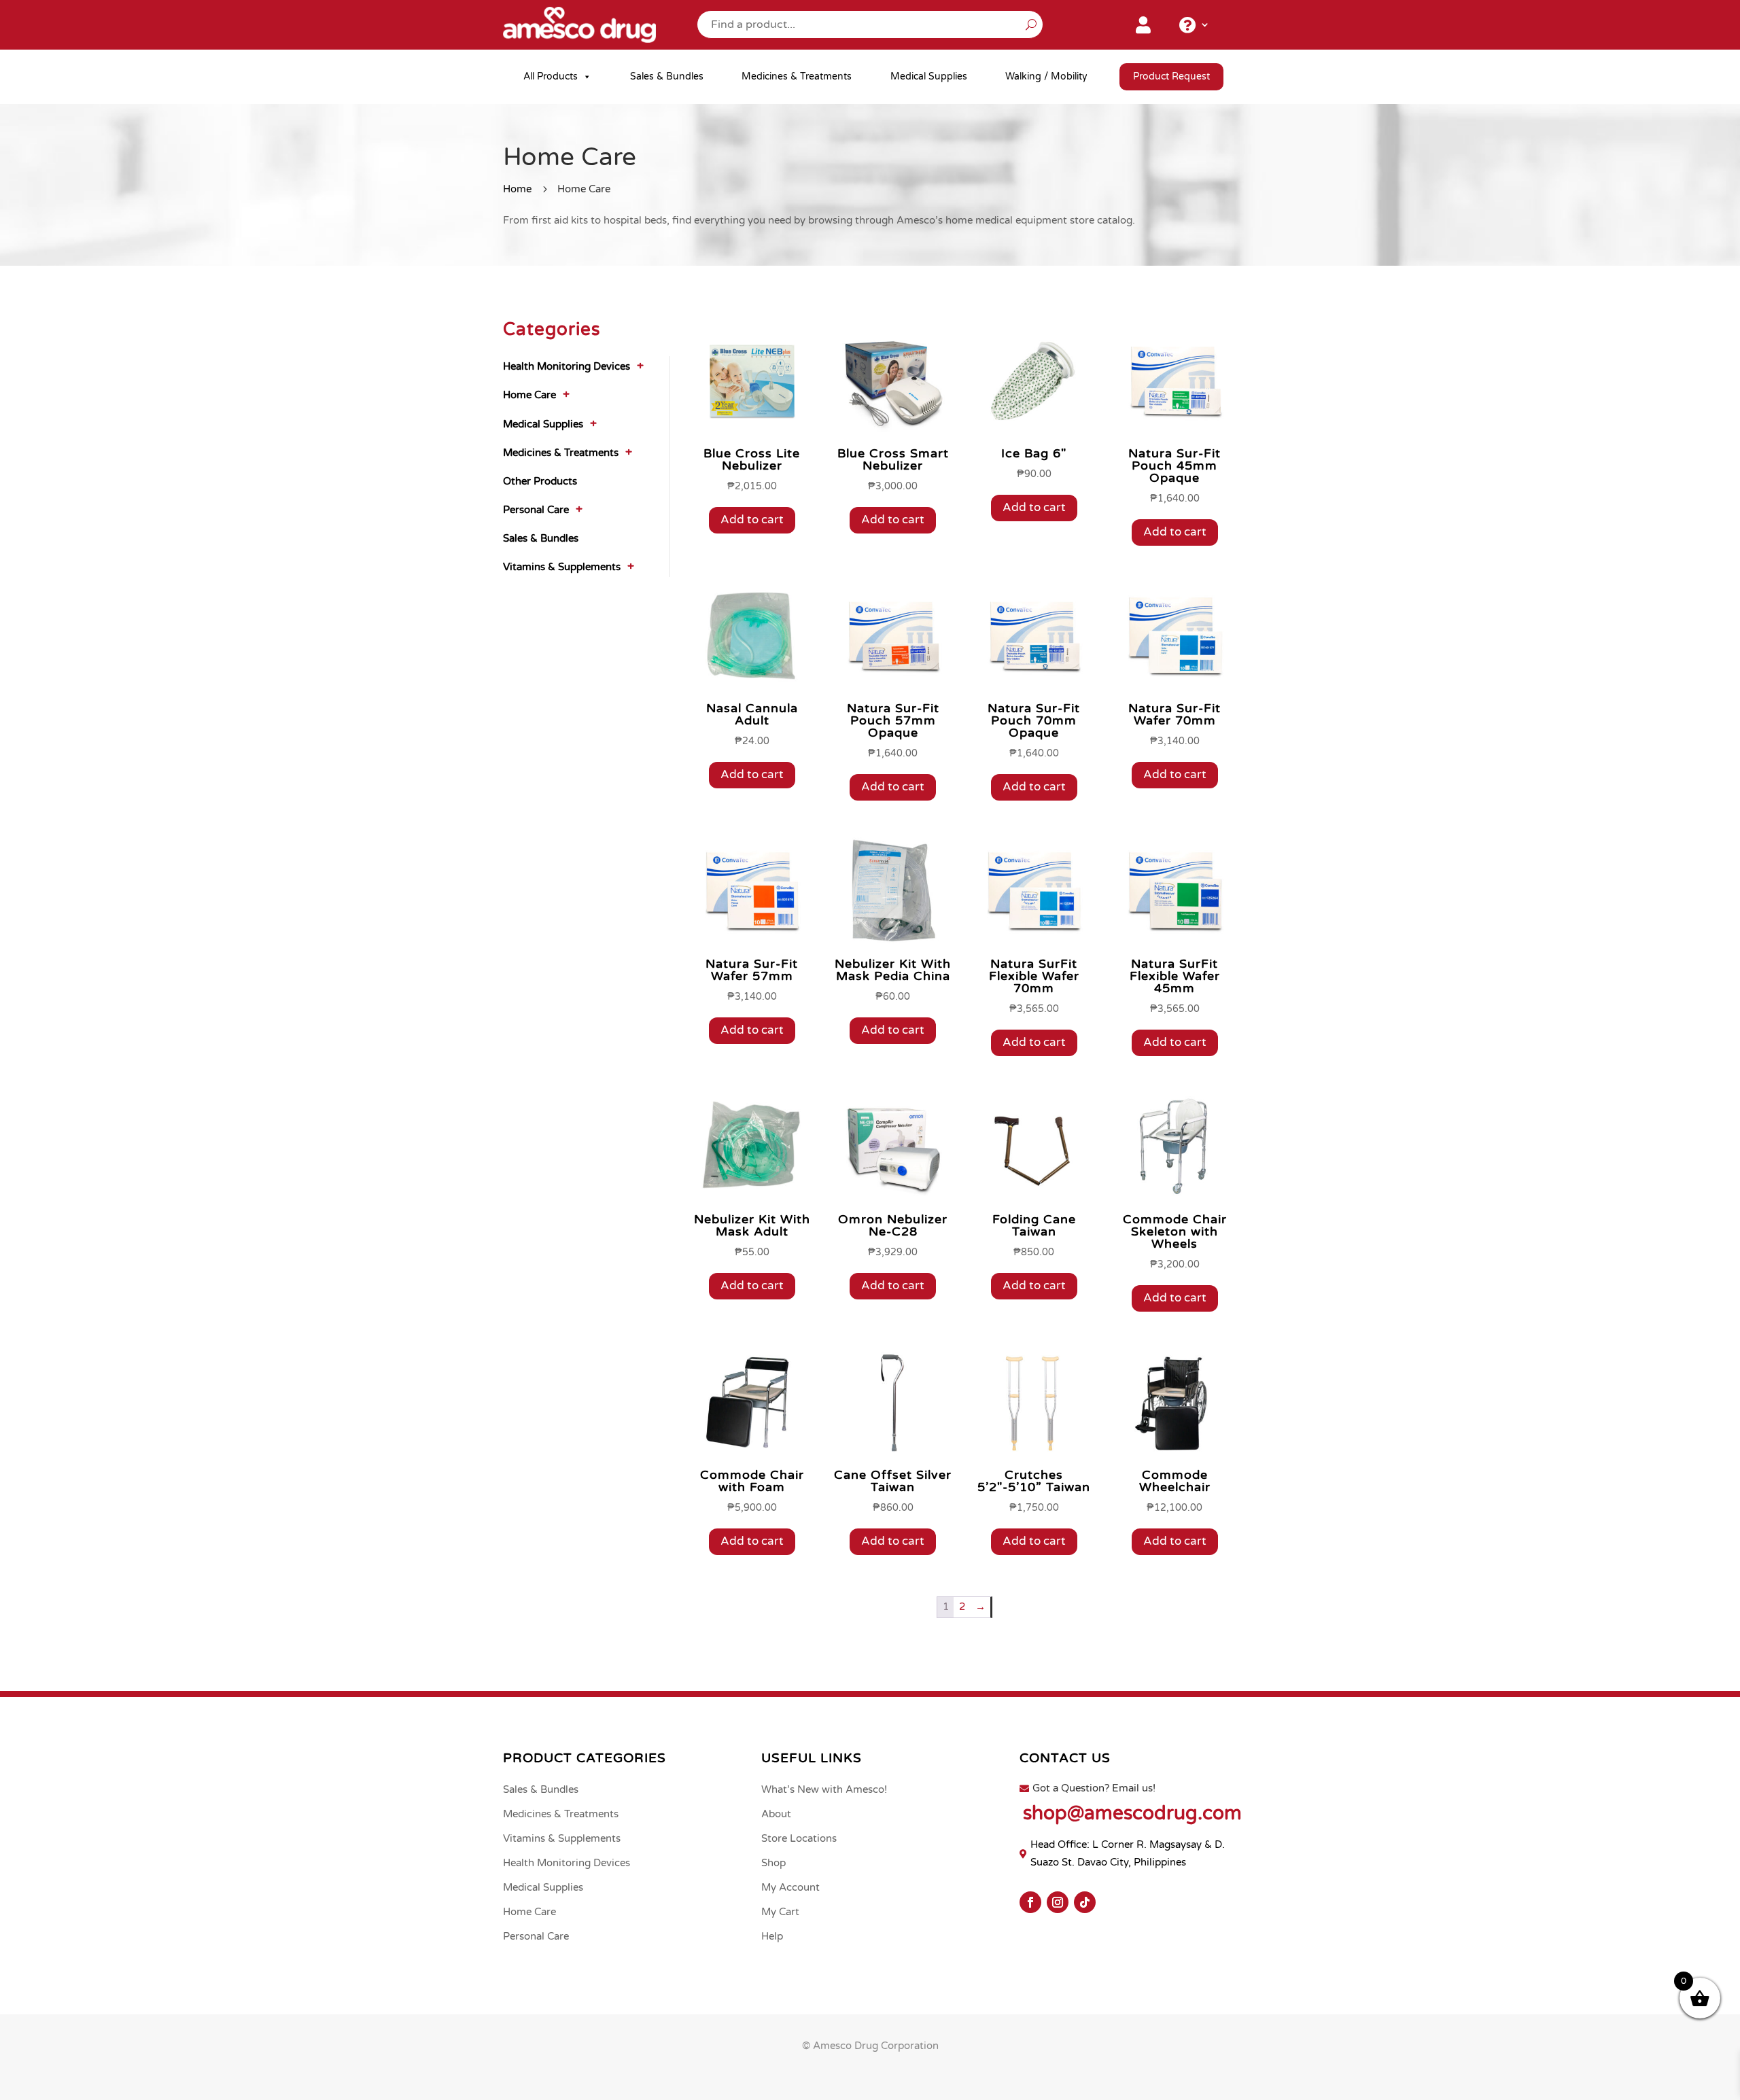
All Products (551, 76)
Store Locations (799, 1838)
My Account (790, 1887)
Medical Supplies (929, 76)
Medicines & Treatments (797, 76)
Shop (773, 1863)
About (776, 1814)
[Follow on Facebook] (1030, 1902)
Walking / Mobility (1046, 76)
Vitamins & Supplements (562, 567)
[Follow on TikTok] (1085, 1902)
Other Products (540, 481)
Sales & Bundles (667, 76)
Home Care (529, 395)
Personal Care (536, 510)
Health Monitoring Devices (567, 366)
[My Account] (1143, 28)
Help (772, 1936)
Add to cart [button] (752, 520)
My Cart (780, 1912)
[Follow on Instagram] (1058, 1902)
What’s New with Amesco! (824, 1789)
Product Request (1171, 76)
